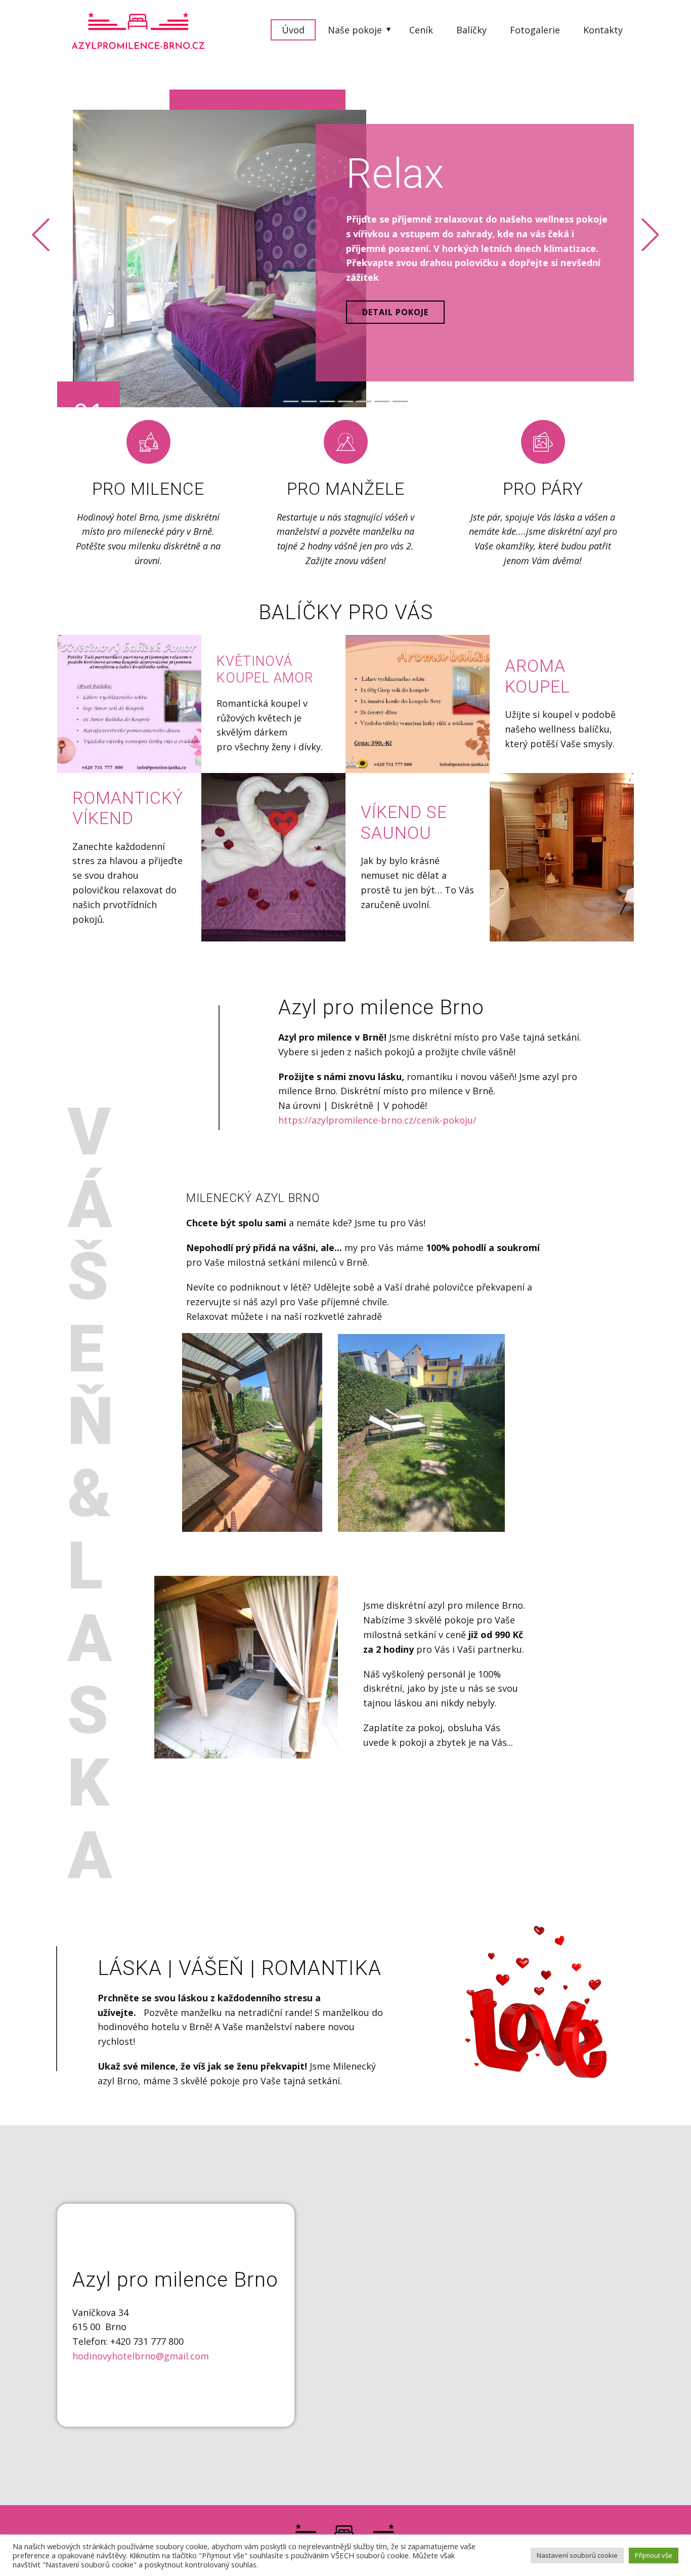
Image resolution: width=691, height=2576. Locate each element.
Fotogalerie (535, 30)
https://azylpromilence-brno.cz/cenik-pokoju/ (377, 1120)
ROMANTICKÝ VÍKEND (128, 808)
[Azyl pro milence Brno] (139, 30)
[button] (41, 234)
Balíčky (471, 30)
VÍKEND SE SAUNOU (404, 823)
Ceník (421, 30)
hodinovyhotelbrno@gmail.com (141, 2356)
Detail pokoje (395, 312)
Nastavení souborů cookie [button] (577, 2555)
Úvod (293, 30)
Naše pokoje (355, 30)
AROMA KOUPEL (537, 676)
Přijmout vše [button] (654, 2555)
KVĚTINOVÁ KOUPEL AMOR (265, 669)
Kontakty (603, 30)
